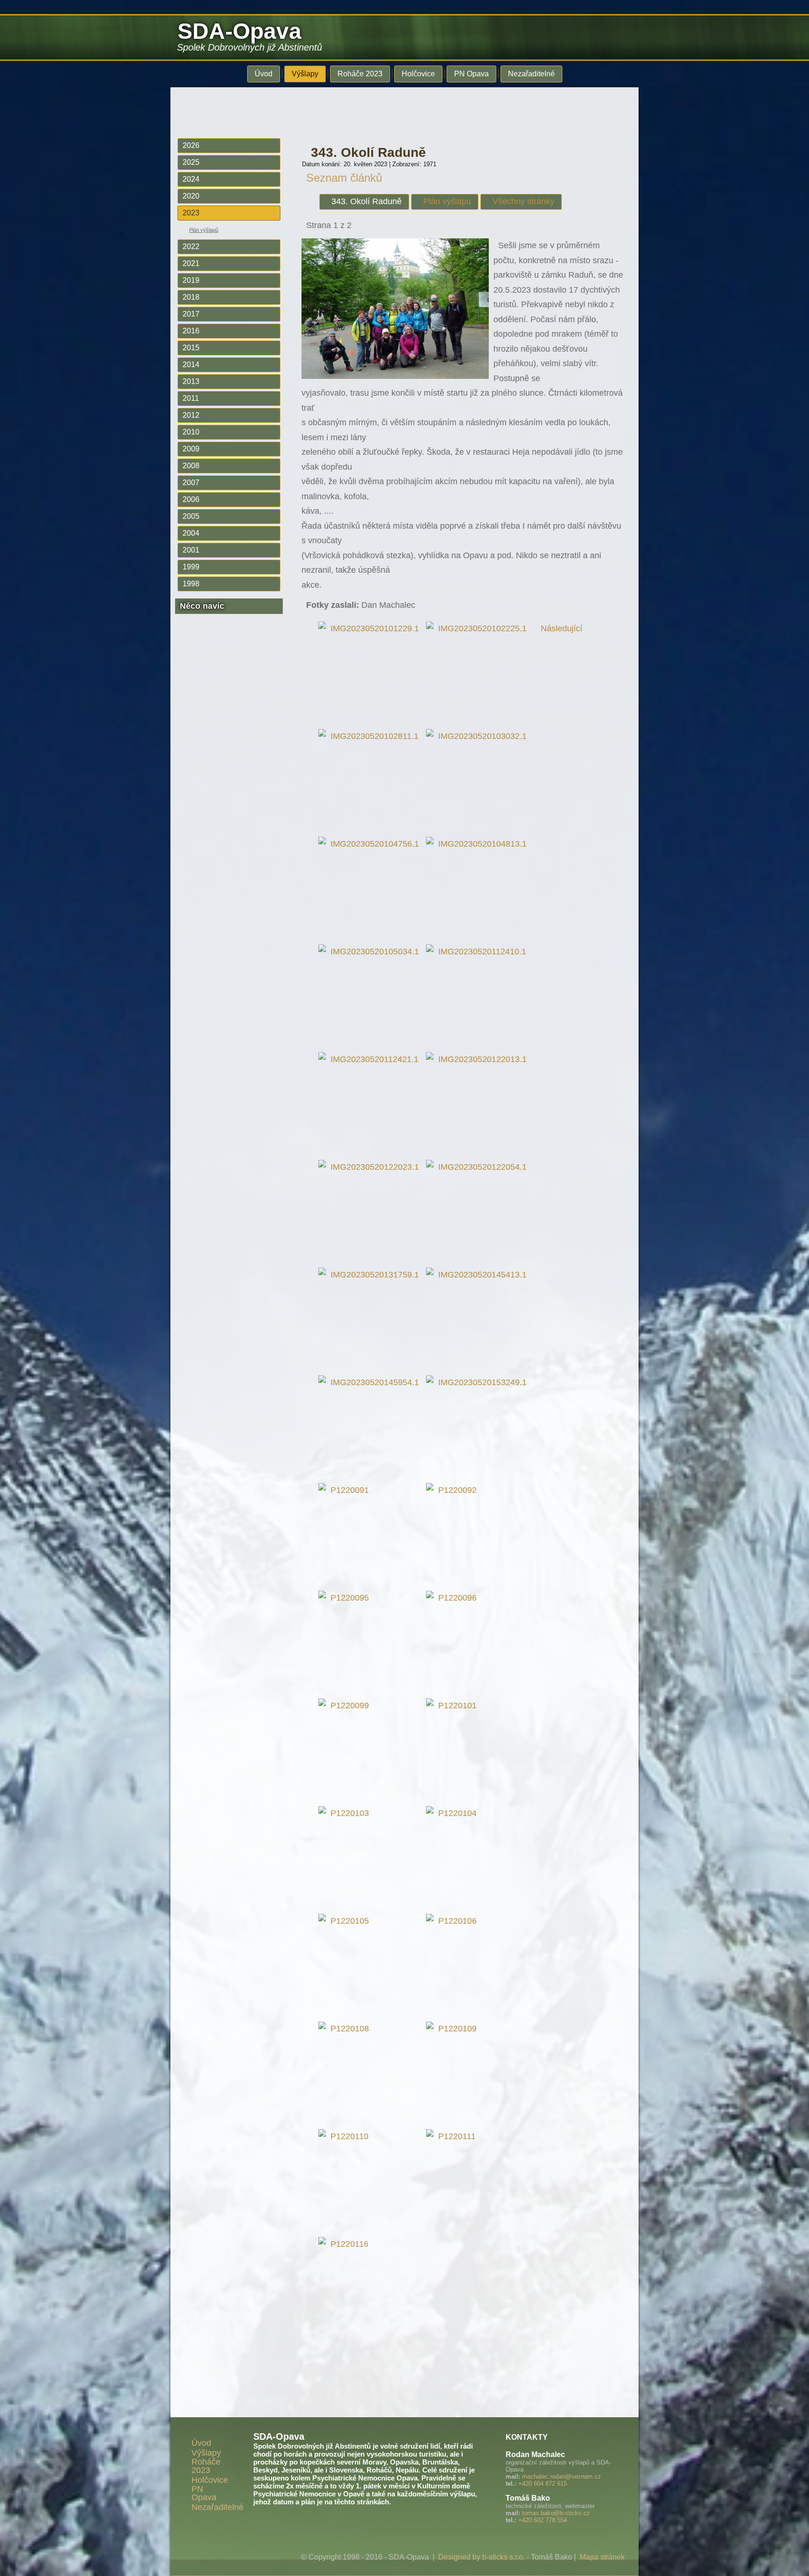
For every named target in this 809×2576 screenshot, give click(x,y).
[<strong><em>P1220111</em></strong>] (453, 2136)
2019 (191, 280)
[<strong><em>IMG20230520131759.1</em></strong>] (371, 1275)
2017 (191, 314)
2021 (191, 263)
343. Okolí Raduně (368, 152)
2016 (191, 331)
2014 (191, 365)
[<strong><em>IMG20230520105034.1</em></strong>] (371, 952)
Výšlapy (305, 74)
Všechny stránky (523, 201)
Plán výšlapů (204, 230)
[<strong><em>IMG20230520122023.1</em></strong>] (371, 1167)
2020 (191, 196)
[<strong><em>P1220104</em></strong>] (454, 1813)
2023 (191, 213)
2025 (191, 162)
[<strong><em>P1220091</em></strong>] (346, 1490)
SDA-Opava (239, 31)
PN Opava (471, 74)
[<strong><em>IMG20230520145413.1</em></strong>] (479, 1275)
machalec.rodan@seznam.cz (562, 2476)
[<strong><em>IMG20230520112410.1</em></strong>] (478, 952)
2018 (191, 297)
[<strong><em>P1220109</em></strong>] (454, 2029)
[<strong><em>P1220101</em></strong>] (454, 1705)
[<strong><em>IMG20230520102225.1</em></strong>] (479, 628)
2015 (191, 348)
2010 (191, 432)
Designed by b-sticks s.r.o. (482, 2557)
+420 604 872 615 (543, 2484)
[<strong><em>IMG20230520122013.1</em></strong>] (479, 1059)
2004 (191, 533)
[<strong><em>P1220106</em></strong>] (454, 1921)
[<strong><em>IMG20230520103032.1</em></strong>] (479, 736)
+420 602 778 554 (543, 2520)
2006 (191, 499)
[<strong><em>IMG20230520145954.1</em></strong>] (371, 1382)
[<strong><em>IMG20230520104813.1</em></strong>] (479, 844)
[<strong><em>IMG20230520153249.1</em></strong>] (479, 1382)
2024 (191, 179)
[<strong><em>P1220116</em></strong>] (346, 2244)
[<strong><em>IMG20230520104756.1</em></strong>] (371, 844)
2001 (191, 550)
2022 (191, 247)
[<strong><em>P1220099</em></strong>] (346, 1705)
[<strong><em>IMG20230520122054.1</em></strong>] (479, 1167)
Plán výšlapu (447, 201)
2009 (191, 449)
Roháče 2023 (360, 74)
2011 (191, 398)
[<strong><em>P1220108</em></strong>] (346, 2029)
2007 (191, 483)
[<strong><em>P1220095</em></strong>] (346, 1598)
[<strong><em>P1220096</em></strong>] (454, 1598)
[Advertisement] (397, 109)
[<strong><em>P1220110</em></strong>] (346, 2136)
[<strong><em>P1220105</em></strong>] (346, 1921)
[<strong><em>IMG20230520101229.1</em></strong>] (371, 628)
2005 (191, 516)
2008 (191, 466)
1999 (191, 567)
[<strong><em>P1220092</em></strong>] (454, 1490)
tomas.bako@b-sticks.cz (556, 2513)
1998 (191, 584)
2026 (191, 145)
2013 (191, 381)
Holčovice (418, 74)
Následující (562, 628)
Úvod (264, 74)
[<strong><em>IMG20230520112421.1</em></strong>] (371, 1059)
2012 (191, 415)
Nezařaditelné (531, 74)
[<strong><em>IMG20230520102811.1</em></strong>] (371, 736)
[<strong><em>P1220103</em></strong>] (346, 1813)
